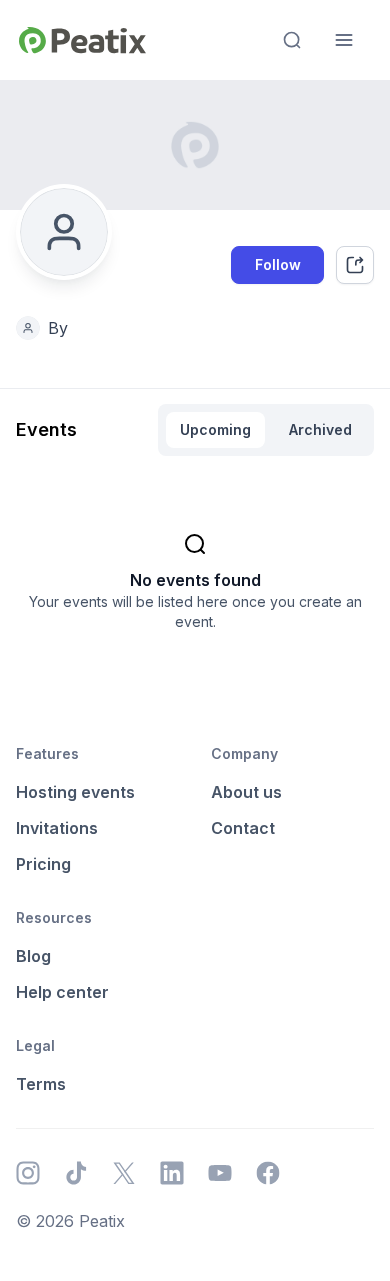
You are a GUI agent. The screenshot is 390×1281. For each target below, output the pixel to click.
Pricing (43, 864)
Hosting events (75, 792)
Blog (33, 956)
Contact (243, 828)
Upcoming (215, 429)
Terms (41, 1084)
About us (246, 792)
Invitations (57, 828)
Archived (320, 429)
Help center (62, 992)
